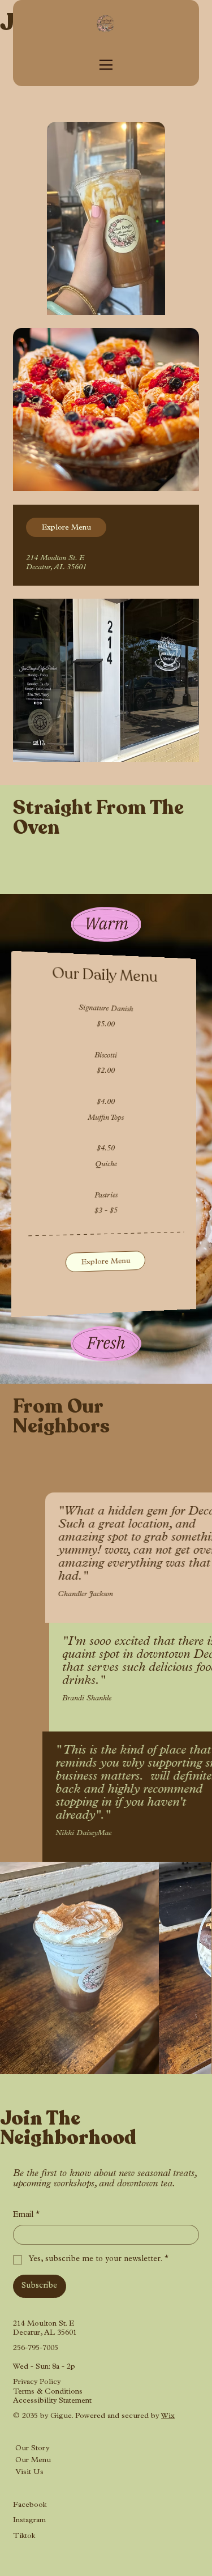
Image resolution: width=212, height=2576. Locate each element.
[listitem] (79, 1968)
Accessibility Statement (52, 2401)
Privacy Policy (37, 2383)
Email (26, 2215)
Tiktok (24, 2537)
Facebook (30, 2505)
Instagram (29, 2521)
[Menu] (106, 65)
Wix (168, 2417)
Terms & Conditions (48, 2392)
